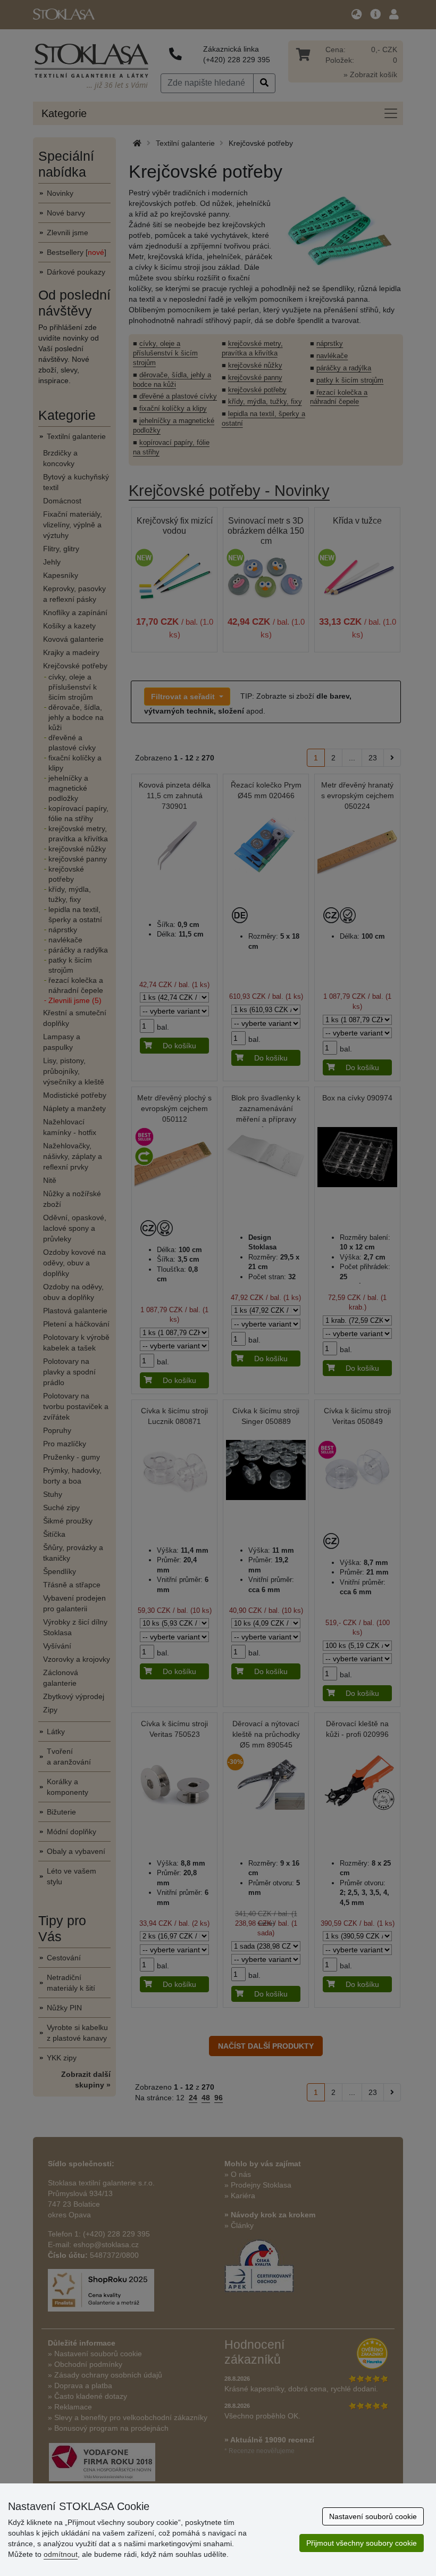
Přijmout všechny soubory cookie (362, 2543)
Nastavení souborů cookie (373, 2516)
